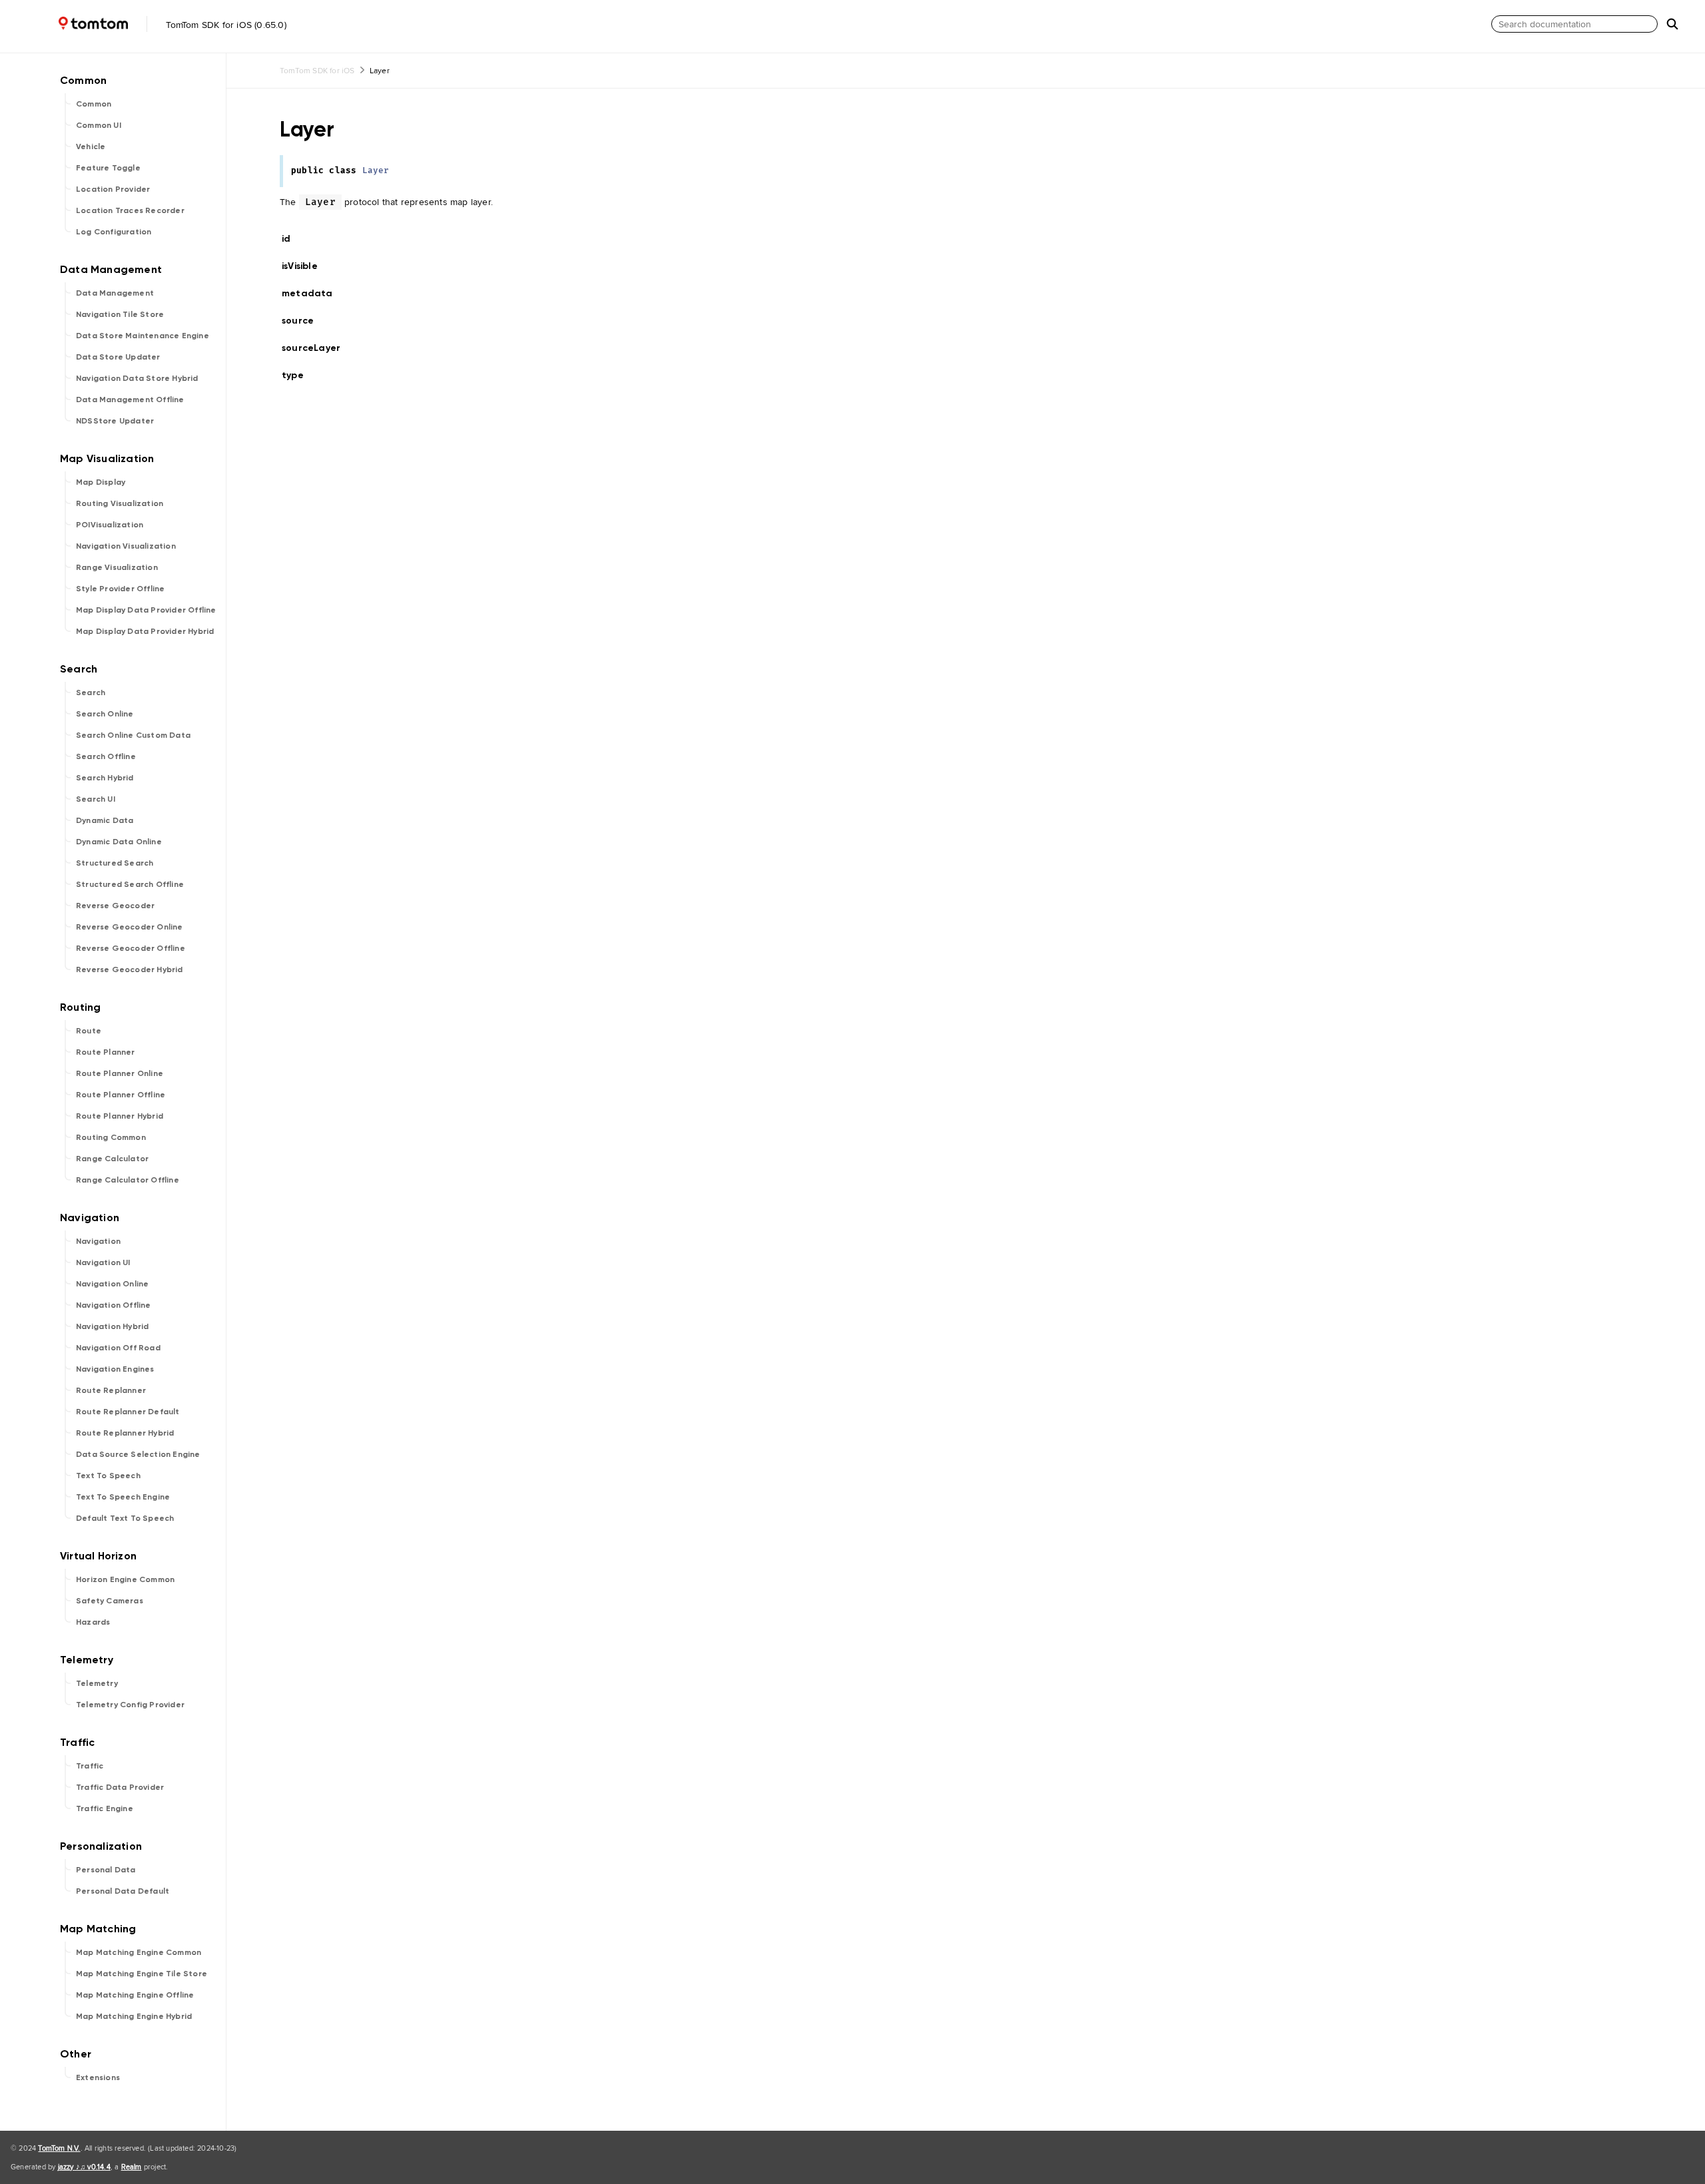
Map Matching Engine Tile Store (142, 1974)
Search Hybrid (105, 778)
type (298, 375)
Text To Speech (108, 1476)
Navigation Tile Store (120, 314)
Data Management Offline (130, 400)
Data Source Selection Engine (138, 1454)
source (303, 321)
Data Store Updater (118, 357)
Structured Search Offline (130, 884)
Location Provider (113, 189)
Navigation (98, 1241)
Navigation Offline (114, 1305)
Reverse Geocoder (115, 906)
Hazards (93, 1622)
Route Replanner (111, 1390)
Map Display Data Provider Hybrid (145, 631)
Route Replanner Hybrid (125, 1433)
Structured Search (115, 863)
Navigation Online (112, 1284)
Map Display (101, 482)
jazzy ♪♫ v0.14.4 (84, 2167)
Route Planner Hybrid (120, 1116)
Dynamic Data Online (119, 842)
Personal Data (106, 1870)
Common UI (99, 125)
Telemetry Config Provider (130, 1705)
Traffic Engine (105, 1808)
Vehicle (91, 146)
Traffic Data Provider (120, 1787)
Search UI (96, 799)
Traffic (90, 1766)
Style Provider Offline (120, 589)
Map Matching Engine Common (139, 1952)
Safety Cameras (110, 1601)
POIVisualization (110, 525)
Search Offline (106, 756)
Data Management (115, 293)
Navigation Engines (115, 1369)
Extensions (98, 2077)
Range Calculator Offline (128, 1180)
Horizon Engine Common (125, 1579)
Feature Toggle (108, 168)
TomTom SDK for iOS (317, 70)
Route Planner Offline (121, 1095)
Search (91, 692)
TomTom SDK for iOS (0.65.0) (225, 25)
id (294, 239)
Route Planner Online (120, 1073)
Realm (132, 2167)
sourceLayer (317, 348)
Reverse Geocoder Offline (131, 948)
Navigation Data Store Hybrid (137, 378)
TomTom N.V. (59, 2148)
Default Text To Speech (125, 1518)
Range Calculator (112, 1159)
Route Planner (106, 1052)
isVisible (305, 266)
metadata (313, 293)
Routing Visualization (120, 503)
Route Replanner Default (128, 1412)
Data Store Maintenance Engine (143, 336)
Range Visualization (117, 567)
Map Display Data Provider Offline (146, 610)
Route (89, 1031)
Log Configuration (114, 232)
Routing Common (111, 1137)
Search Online (105, 714)
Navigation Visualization (126, 546)
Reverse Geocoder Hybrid (130, 969)
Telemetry (97, 1683)
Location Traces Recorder (130, 210)
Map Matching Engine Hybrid (134, 2016)
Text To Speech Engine (123, 1497)
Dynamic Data (105, 820)
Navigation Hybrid (112, 1326)
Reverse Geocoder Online (130, 927)
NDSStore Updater (115, 421)
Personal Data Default (123, 1891)
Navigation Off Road (118, 1348)
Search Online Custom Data (133, 735)
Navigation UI (103, 1262)
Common (94, 104)
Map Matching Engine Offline (135, 1995)
